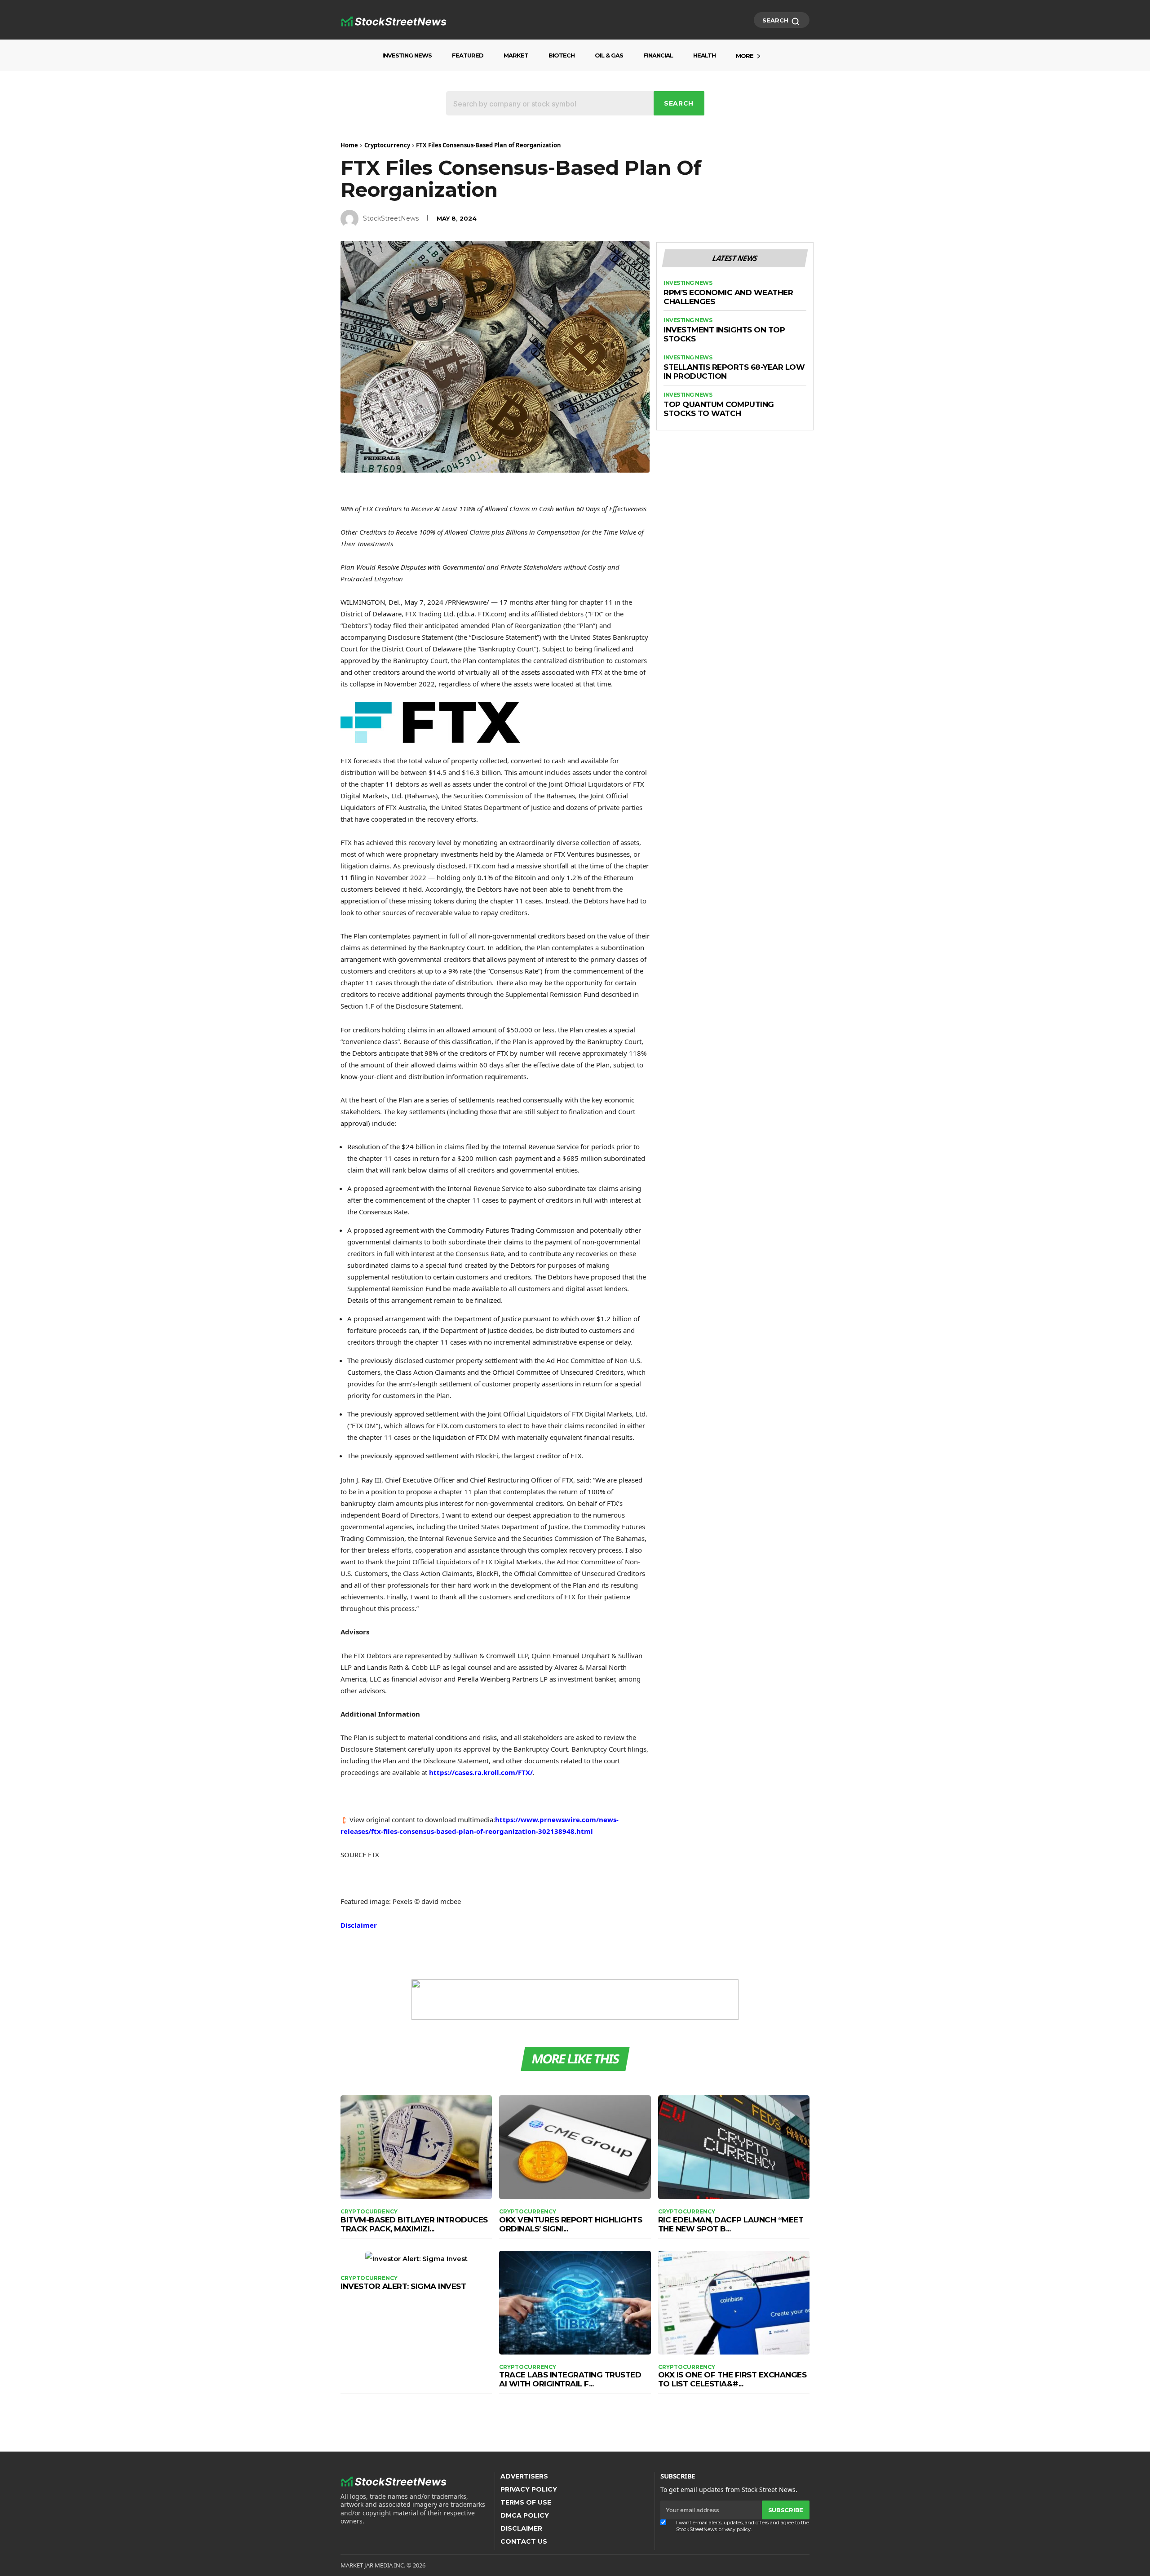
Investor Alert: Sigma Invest (403, 2286)
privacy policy (734, 2529)
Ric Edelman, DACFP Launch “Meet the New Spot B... (731, 2224)
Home (349, 145)
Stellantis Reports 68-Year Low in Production (734, 372)
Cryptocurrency (387, 145)
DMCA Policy (525, 2515)
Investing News (407, 55)
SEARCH (776, 20)
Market (516, 55)
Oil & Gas (609, 55)
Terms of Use (526, 2502)
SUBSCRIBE (786, 2510)
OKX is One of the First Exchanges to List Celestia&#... (732, 2379)
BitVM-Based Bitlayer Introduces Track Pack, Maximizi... (414, 2224)
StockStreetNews (391, 218)
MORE (745, 56)
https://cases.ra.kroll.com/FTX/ (481, 1772)
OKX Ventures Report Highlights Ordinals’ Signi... (571, 2224)
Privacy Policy (529, 2489)
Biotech (562, 55)
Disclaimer (359, 1925)
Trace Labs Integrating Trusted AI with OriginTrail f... (570, 2379)
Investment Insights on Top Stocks (724, 334)
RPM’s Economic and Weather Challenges (728, 297)
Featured (468, 55)
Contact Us (524, 2541)
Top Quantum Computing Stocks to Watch (719, 409)
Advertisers (524, 2476)
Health (704, 55)
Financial (658, 55)
